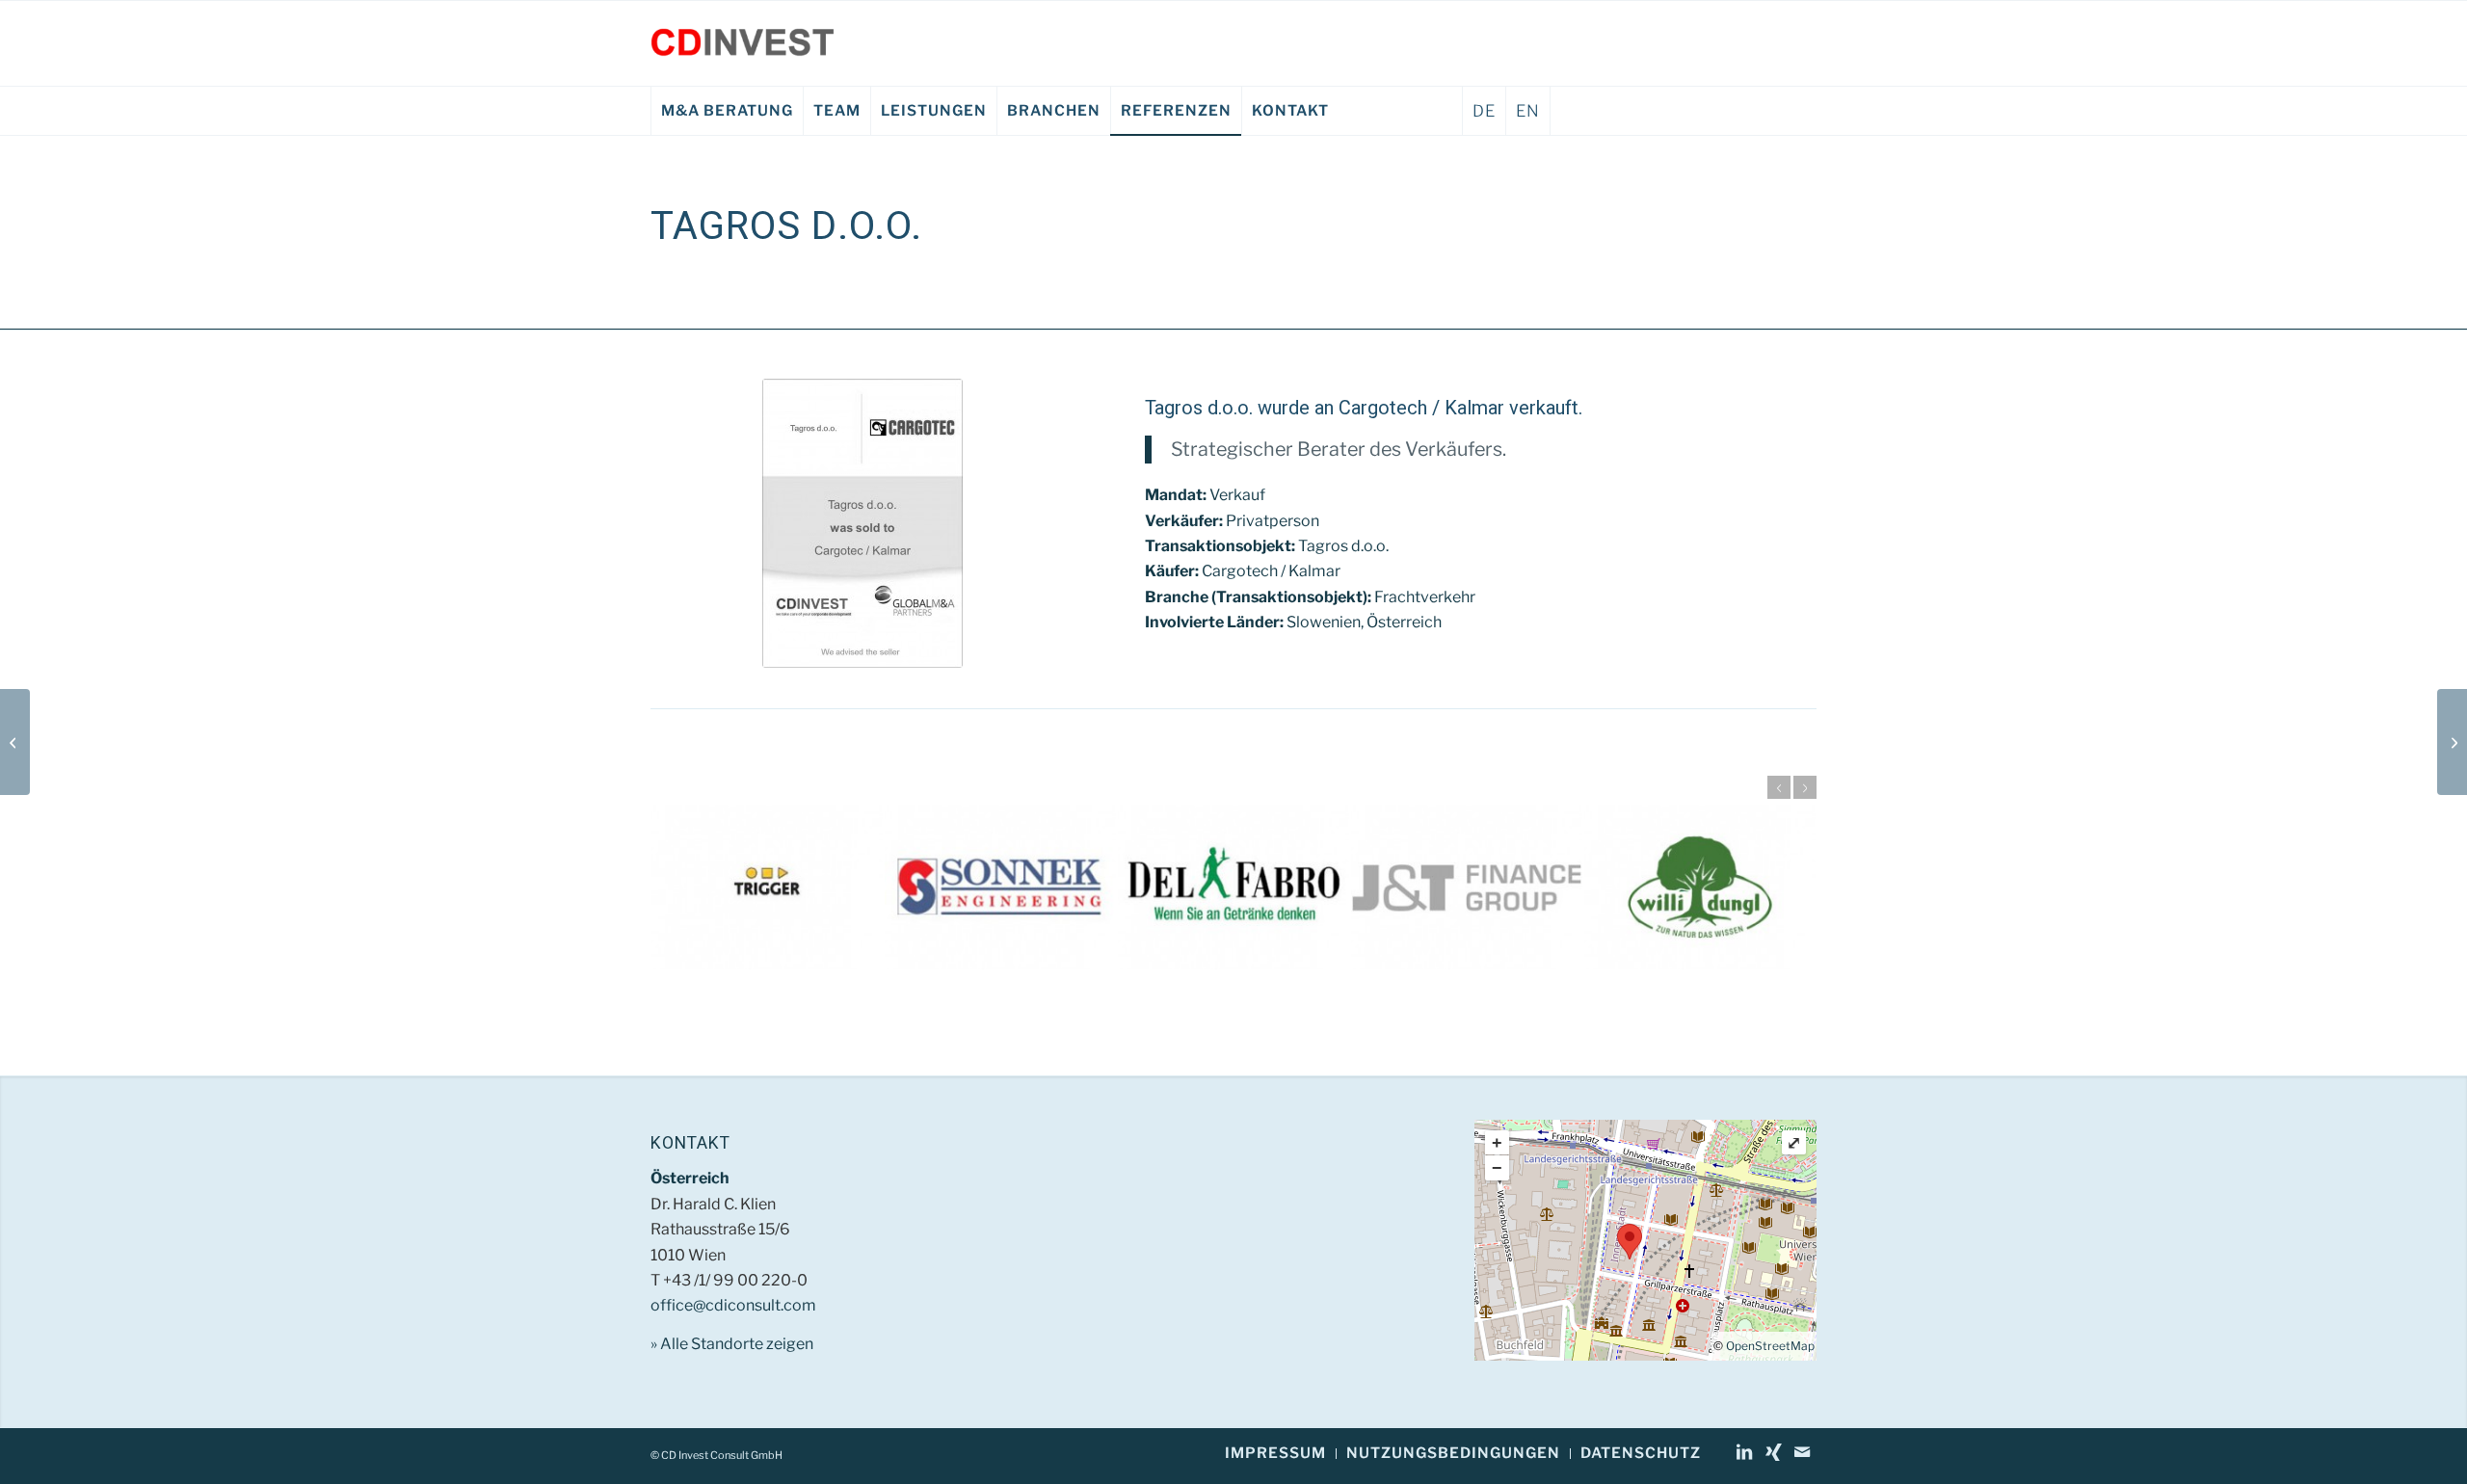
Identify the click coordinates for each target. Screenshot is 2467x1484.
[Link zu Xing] (1773, 1452)
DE (1484, 111)
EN (1528, 111)
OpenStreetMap (1770, 1346)
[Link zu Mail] (1802, 1452)
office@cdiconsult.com (733, 1305)
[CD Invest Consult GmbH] (743, 43)
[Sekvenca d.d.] (15, 742)
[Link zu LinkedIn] (1744, 1452)
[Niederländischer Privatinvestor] (2452, 742)
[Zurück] (1779, 787)
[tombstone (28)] (862, 523)
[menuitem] (727, 111)
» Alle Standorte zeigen (732, 1344)
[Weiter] (1805, 787)
